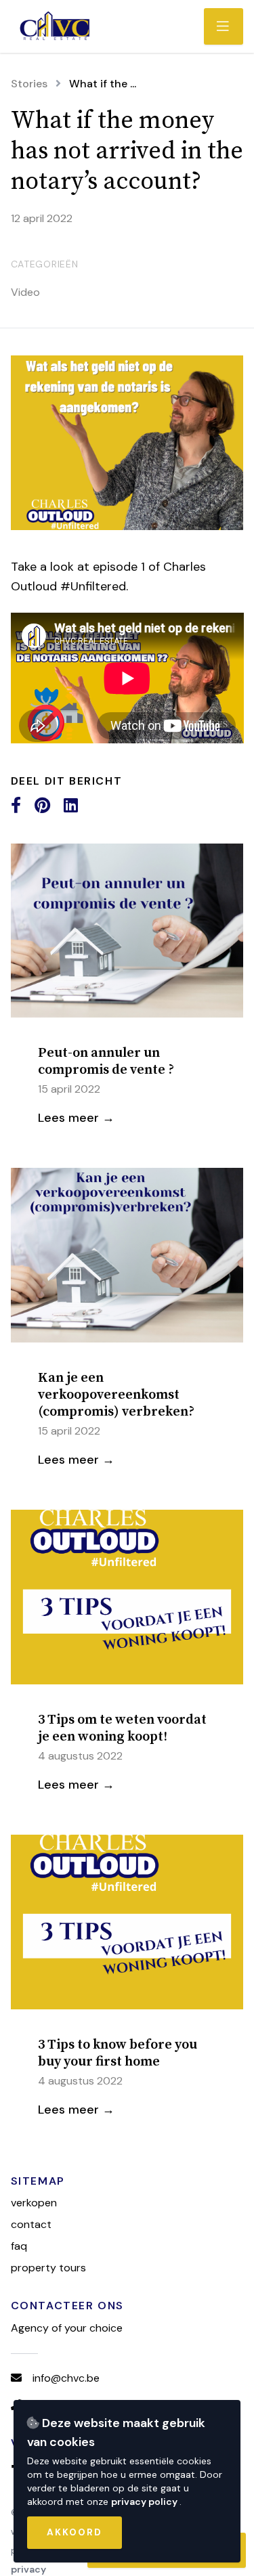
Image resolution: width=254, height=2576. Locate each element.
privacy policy (145, 2502)
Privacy (28, 2569)
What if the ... (103, 84)
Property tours (48, 2268)
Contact (31, 2224)
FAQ (19, 2246)
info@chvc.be (66, 2378)
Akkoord (75, 2532)
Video (25, 292)
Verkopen (34, 2203)
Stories (29, 84)
